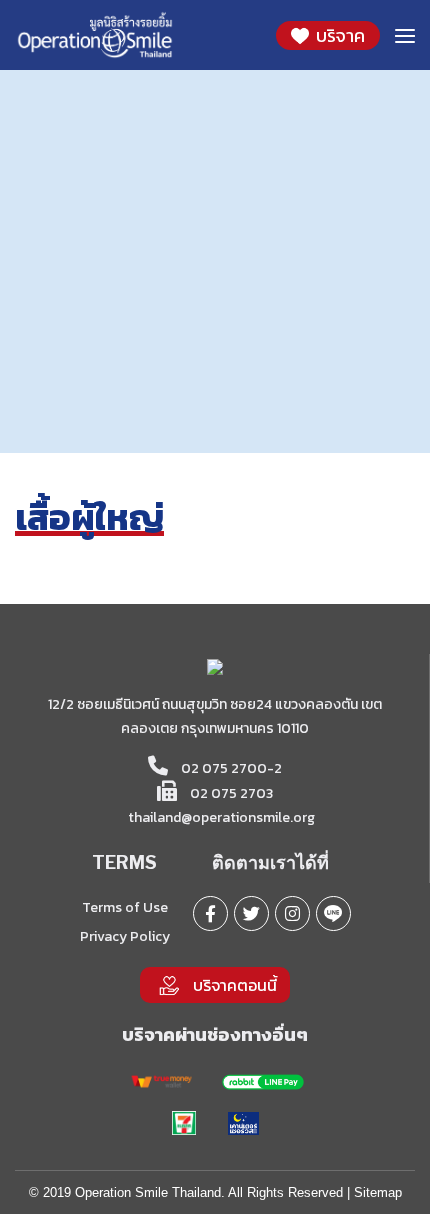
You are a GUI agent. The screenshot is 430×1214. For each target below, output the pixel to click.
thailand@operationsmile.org (221, 817)
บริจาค (338, 35)
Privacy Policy (125, 936)
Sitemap (378, 1192)
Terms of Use (125, 907)
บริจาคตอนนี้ (235, 985)
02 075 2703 (230, 793)
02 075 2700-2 (230, 768)
